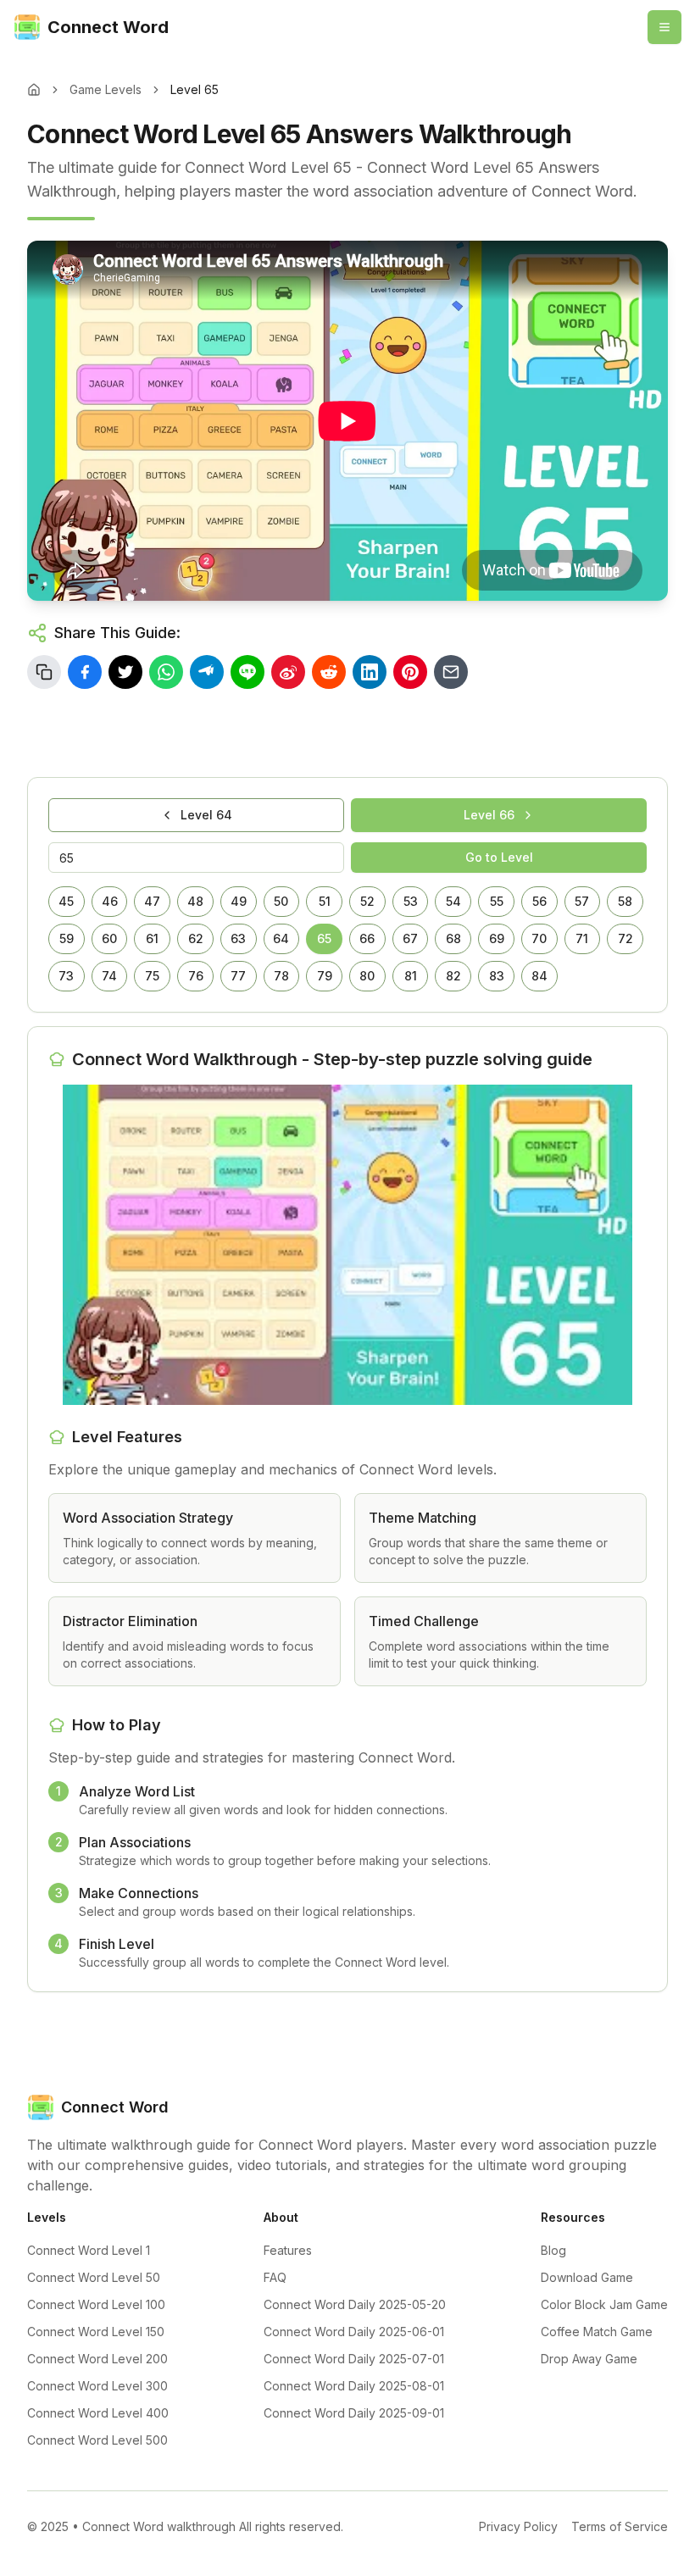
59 (67, 938)
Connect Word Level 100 (96, 2304)
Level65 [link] (195, 89)
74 (109, 976)
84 (539, 976)
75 (152, 976)
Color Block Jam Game (604, 2304)
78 (281, 976)
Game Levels (106, 89)
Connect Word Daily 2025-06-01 (354, 2332)
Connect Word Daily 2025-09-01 (354, 2413)
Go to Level (499, 857)
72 (625, 938)
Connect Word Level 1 (89, 2250)
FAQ (275, 2277)
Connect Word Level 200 (97, 2359)
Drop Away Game (589, 2359)
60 (109, 938)
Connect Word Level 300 (97, 2386)
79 (325, 976)
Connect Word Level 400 (98, 2413)
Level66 (489, 815)
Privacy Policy (518, 2526)
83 (497, 976)
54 (453, 901)
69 (497, 938)
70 (539, 938)
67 (410, 938)
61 (152, 938)
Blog (553, 2250)
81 (411, 976)
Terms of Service (620, 2526)
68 (453, 938)
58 (625, 901)
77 (238, 976)
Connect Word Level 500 (97, 2440)
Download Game (587, 2277)
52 (367, 901)
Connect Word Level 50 (94, 2277)
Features (288, 2250)
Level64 (206, 815)
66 (367, 938)
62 (196, 938)
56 (539, 901)
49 (239, 901)
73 (66, 976)
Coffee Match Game (597, 2332)
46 (110, 901)
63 (238, 938)
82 (453, 976)
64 (281, 938)
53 (411, 901)
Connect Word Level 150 (96, 2332)
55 (497, 901)
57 (582, 901)
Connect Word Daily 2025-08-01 (354, 2386)
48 (195, 901)
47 (152, 901)
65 (324, 938)
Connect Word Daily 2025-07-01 (354, 2359)
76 (196, 976)
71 (582, 938)
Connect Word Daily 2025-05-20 (355, 2304)
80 (367, 976)
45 (66, 901)
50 (281, 901)
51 (325, 901)
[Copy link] (44, 672)
